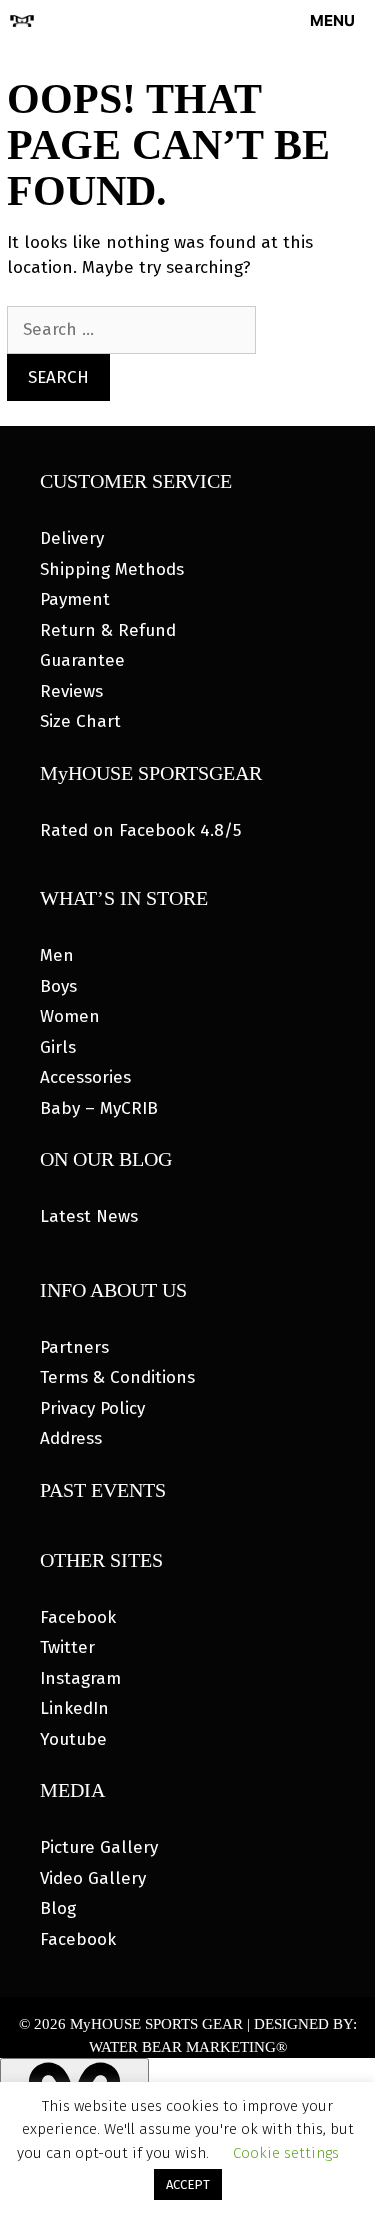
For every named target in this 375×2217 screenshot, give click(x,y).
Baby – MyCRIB (99, 1108)
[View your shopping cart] (237, 21)
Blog (58, 1908)
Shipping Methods (112, 569)
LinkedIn (74, 1708)
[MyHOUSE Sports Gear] (22, 21)
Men (57, 955)
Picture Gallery (99, 1847)
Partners (74, 1347)
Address (71, 1438)
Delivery (72, 538)
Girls (58, 1047)
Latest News (89, 1216)
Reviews (71, 691)
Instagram (80, 1678)
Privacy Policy (92, 1408)
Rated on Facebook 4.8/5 (140, 830)
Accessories (85, 1077)
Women (70, 1016)
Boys (58, 986)
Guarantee (82, 660)
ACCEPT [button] (188, 2184)
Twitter (67, 1647)
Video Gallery (93, 1878)
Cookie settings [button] (286, 2153)
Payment (75, 599)
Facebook (78, 1617)
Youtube (73, 1739)
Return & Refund (108, 630)
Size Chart (80, 721)
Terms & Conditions (117, 1377)
